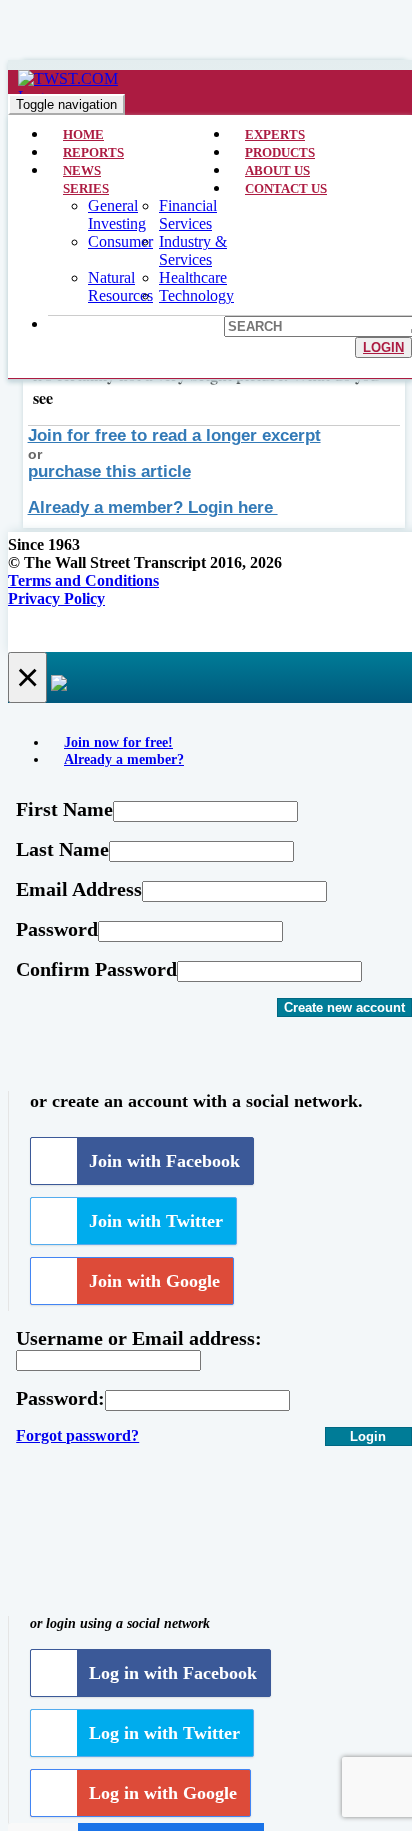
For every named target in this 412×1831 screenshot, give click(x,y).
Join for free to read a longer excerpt (174, 435)
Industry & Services (193, 250)
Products (280, 152)
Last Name (62, 849)
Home (83, 134)
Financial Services (188, 214)
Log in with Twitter (164, 1733)
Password (57, 929)
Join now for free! (118, 742)
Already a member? (124, 759)
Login (383, 347)
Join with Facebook (164, 1161)
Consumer (120, 241)
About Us (277, 170)
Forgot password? (77, 1435)
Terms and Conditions (83, 580)
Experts (275, 134)
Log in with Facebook (173, 1673)
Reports (93, 152)
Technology (196, 295)
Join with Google (154, 1281)
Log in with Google (163, 1793)
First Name (64, 809)
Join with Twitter (156, 1221)
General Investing (117, 214)
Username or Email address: (139, 1338)
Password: (60, 1398)
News (82, 170)
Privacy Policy (56, 598)
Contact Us (286, 188)
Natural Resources (120, 286)
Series (86, 188)
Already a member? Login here (153, 507)
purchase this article (109, 471)
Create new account (344, 1007)
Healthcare (193, 277)
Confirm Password (96, 969)
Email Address (79, 889)
